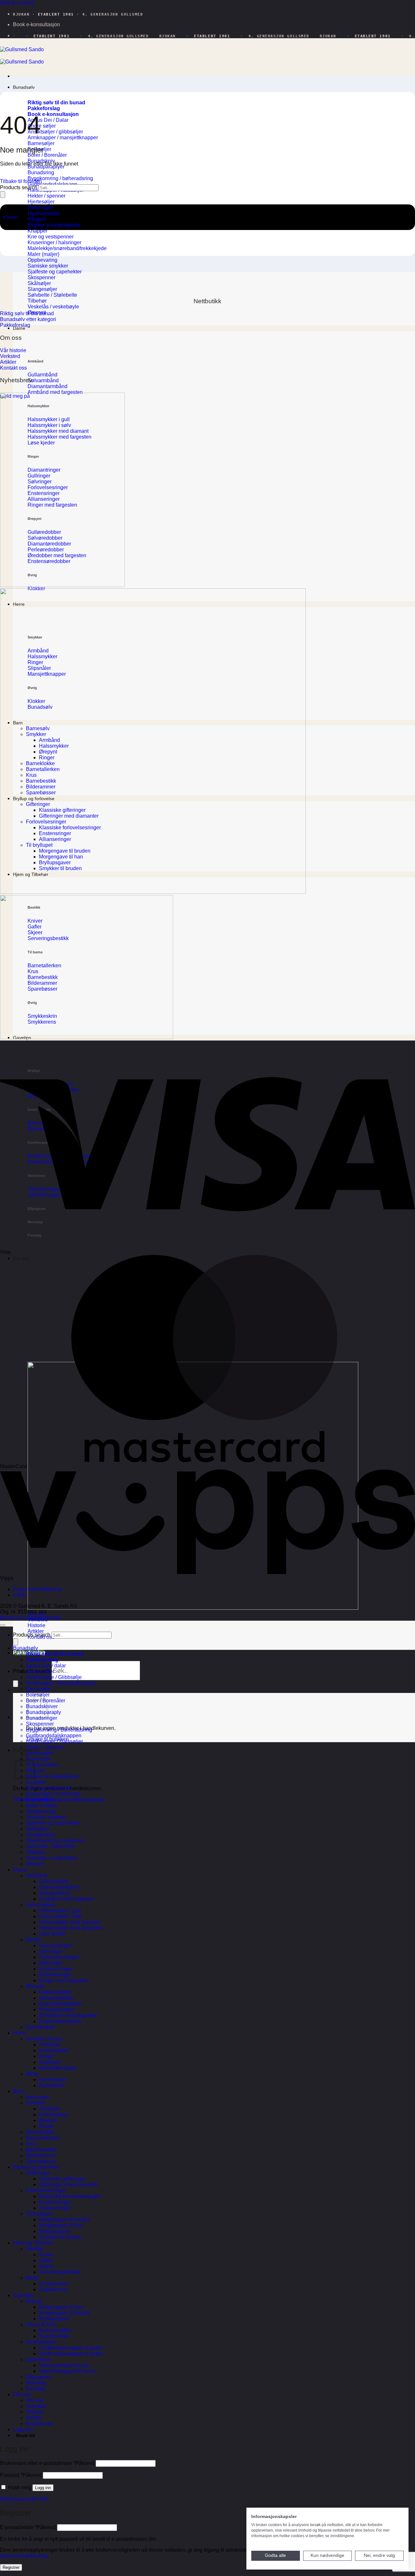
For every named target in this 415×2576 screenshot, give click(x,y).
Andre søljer (40, 1671)
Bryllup (34, 2301)
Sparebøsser (41, 2161)
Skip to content (17, 3)
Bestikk (34, 2249)
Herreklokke (53, 2080)
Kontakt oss (39, 2424)
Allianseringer (55, 1975)
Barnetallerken (43, 2138)
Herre (19, 2033)
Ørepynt (35, 1864)
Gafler (46, 2260)
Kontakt (11, 217)
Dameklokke (40, 2027)
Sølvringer (51, 1951)
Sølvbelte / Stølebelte (51, 1846)
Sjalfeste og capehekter (53, 1823)
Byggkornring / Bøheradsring (59, 1730)
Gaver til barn (41, 2324)
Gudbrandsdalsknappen (54, 1736)
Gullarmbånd (54, 1881)
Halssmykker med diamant (69, 1922)
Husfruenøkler (42, 1765)
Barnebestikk (41, 2150)
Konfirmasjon (41, 2342)
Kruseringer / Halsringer (53, 1794)
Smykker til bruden (60, 2237)
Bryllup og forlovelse (36, 2167)
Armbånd (36, 1875)
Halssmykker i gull (60, 1910)
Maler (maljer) (42, 1805)
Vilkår (20, 1595)
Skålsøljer (38, 1829)
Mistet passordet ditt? (24, 2499)
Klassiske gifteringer (62, 2179)
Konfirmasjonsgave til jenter (71, 2354)
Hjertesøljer (39, 1753)
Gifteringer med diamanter (69, 2185)
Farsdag (36, 2389)
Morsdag (36, 2383)
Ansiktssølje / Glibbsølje (54, 1677)
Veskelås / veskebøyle (52, 1858)
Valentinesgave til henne (67, 2371)
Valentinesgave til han (64, 2365)
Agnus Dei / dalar (46, 1666)
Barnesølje (39, 1689)
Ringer (34, 1940)
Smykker (36, 2103)
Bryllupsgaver (55, 2231)
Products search (19, 187)
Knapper (36, 1782)
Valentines (38, 2359)
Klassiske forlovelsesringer (70, 2196)
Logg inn (43, 2488)
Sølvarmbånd (54, 1893)
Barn (18, 2091)
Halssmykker (41, 1905)
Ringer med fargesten (64, 1980)
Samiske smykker (46, 1817)
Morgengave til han (61, 2225)
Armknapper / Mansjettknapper (61, 1683)
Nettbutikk (207, 301)
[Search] (16, 1684)
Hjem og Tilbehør (33, 2243)
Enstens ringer (56, 1969)
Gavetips (23, 2295)
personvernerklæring (24, 2556)
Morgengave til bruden (65, 2219)
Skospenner (40, 1724)
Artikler (34, 2418)
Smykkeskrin (54, 2284)
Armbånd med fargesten (66, 1899)
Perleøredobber (57, 2010)
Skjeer (46, 2266)
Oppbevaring (41, 1811)
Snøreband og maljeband (55, 1840)
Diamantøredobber (61, 2004)
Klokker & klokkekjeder (52, 1776)
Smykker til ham (44, 2039)
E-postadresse (28, 2527)
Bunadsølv (24, 87)
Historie (35, 2412)
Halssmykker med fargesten (71, 1928)
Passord (21, 2475)
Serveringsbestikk (59, 2272)
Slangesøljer (41, 1835)
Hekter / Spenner (45, 1747)
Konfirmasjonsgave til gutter (71, 2348)
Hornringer (38, 1759)
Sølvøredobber (56, 1998)
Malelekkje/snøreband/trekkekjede (65, 1800)
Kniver (46, 2254)
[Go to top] (3, 1625)
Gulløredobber (56, 1992)
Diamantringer (55, 1945)
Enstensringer (55, 2202)
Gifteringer (51, 1963)
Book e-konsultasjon (36, 24)
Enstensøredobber (60, 2021)
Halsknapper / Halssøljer (54, 1741)
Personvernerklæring (37, 1589)
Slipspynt (50, 2062)
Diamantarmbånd (59, 1887)
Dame (20, 1870)
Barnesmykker (55, 2330)
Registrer (11, 2567)
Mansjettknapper (58, 2068)
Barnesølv (38, 2097)
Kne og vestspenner (49, 1788)
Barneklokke (40, 2132)
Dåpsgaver (39, 2377)
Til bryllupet (39, 2214)
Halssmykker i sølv (61, 1916)
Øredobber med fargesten (68, 2015)
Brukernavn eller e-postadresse (47, 2463)
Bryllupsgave (54, 2319)
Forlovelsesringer (59, 1957)
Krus (31, 2144)
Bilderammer (41, 2155)
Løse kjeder (53, 1934)
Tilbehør (36, 1852)
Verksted (36, 2406)
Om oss (11, 338)
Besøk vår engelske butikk (30, 1618)
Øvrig (32, 2074)
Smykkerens (53, 2289)
